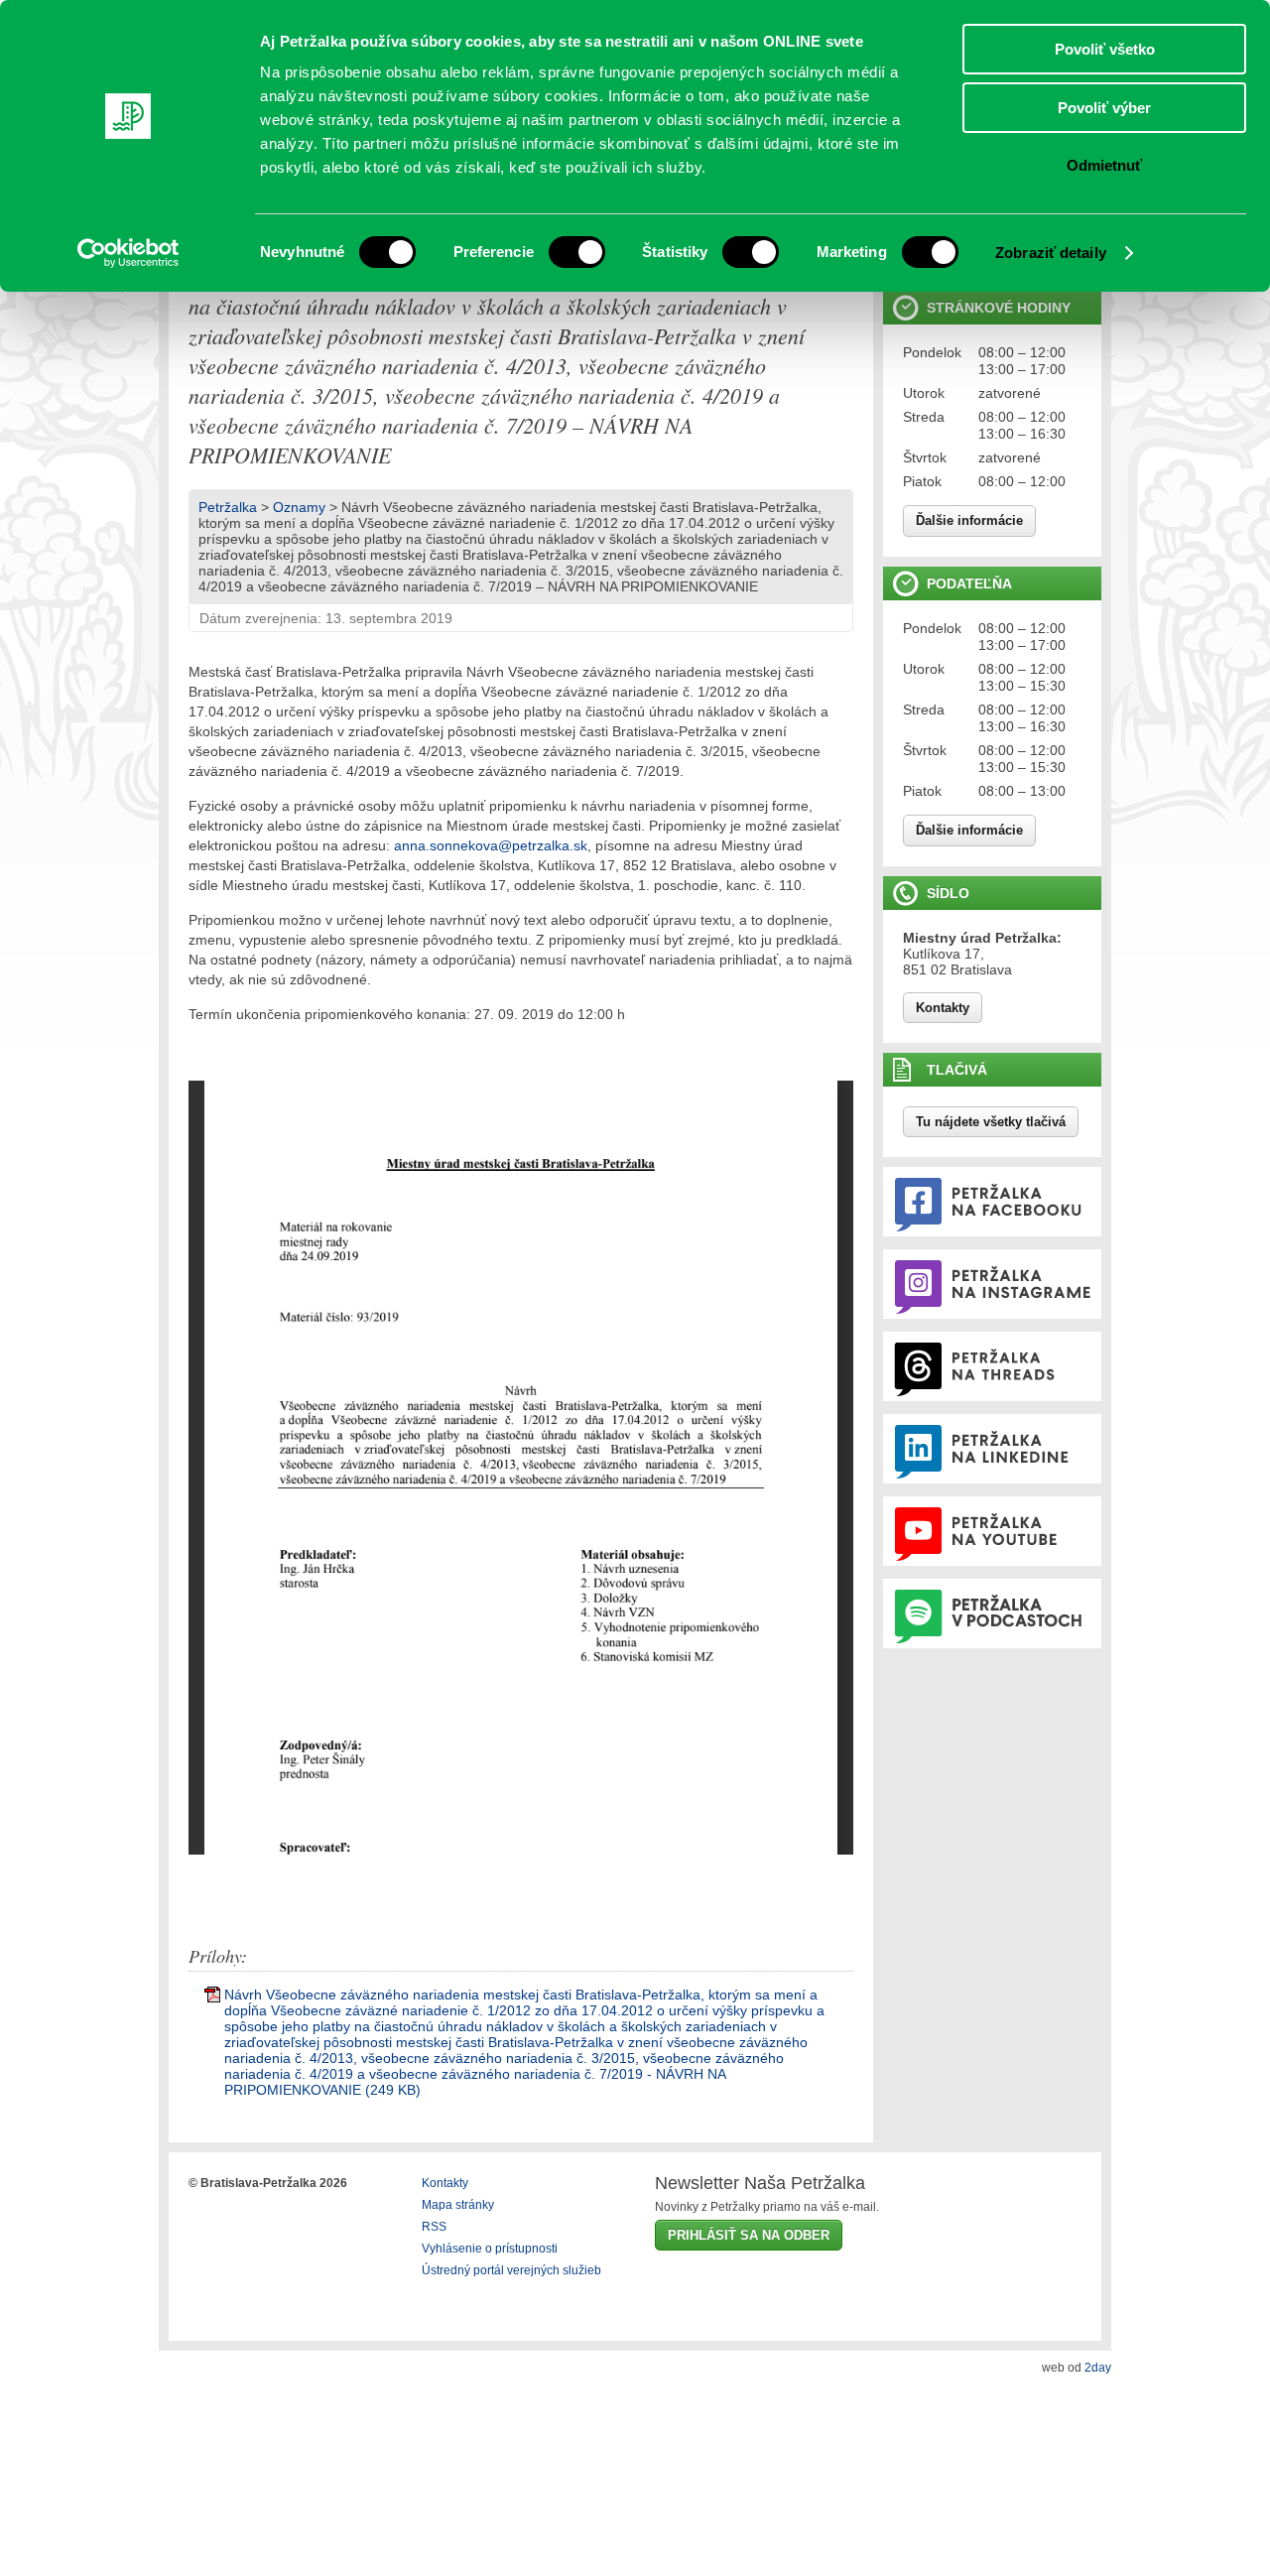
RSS (434, 2227)
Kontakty (943, 1008)
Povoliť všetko (1105, 49)
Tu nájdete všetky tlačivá (991, 1122)
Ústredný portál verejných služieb (511, 2270)
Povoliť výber (1104, 108)
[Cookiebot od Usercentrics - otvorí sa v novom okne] (128, 253)
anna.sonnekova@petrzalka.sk (491, 845)
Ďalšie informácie (969, 520)
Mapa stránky (458, 2205)
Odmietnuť (1104, 165)
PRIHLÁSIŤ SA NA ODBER (749, 2235)
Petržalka (228, 507)
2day (1098, 2368)
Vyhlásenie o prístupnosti (490, 2249)
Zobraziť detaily (1051, 253)
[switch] (577, 252)
